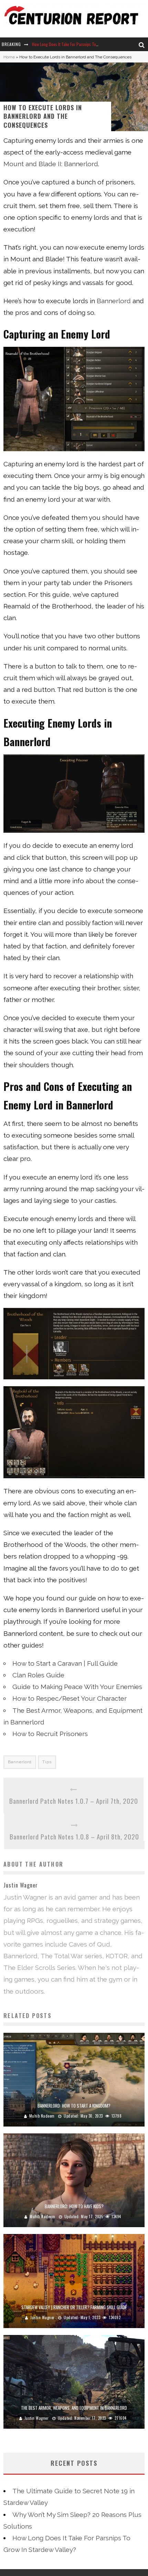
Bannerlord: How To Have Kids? (74, 2206)
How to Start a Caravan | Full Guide (65, 1663)
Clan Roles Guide (38, 1675)
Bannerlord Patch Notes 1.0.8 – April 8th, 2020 (74, 1836)
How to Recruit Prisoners (50, 1734)
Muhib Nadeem (42, 2116)
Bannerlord (115, 301)
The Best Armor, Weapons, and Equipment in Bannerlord (74, 2408)
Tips (47, 1762)
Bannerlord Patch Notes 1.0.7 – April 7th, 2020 (74, 1801)
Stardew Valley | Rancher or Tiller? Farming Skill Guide (74, 2307)
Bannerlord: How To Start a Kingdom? (74, 2106)
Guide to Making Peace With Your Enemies (77, 1687)
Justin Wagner (43, 2317)
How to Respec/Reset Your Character (70, 1698)
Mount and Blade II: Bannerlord (51, 164)
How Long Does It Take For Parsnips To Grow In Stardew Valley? (84, 44)
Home (9, 57)
